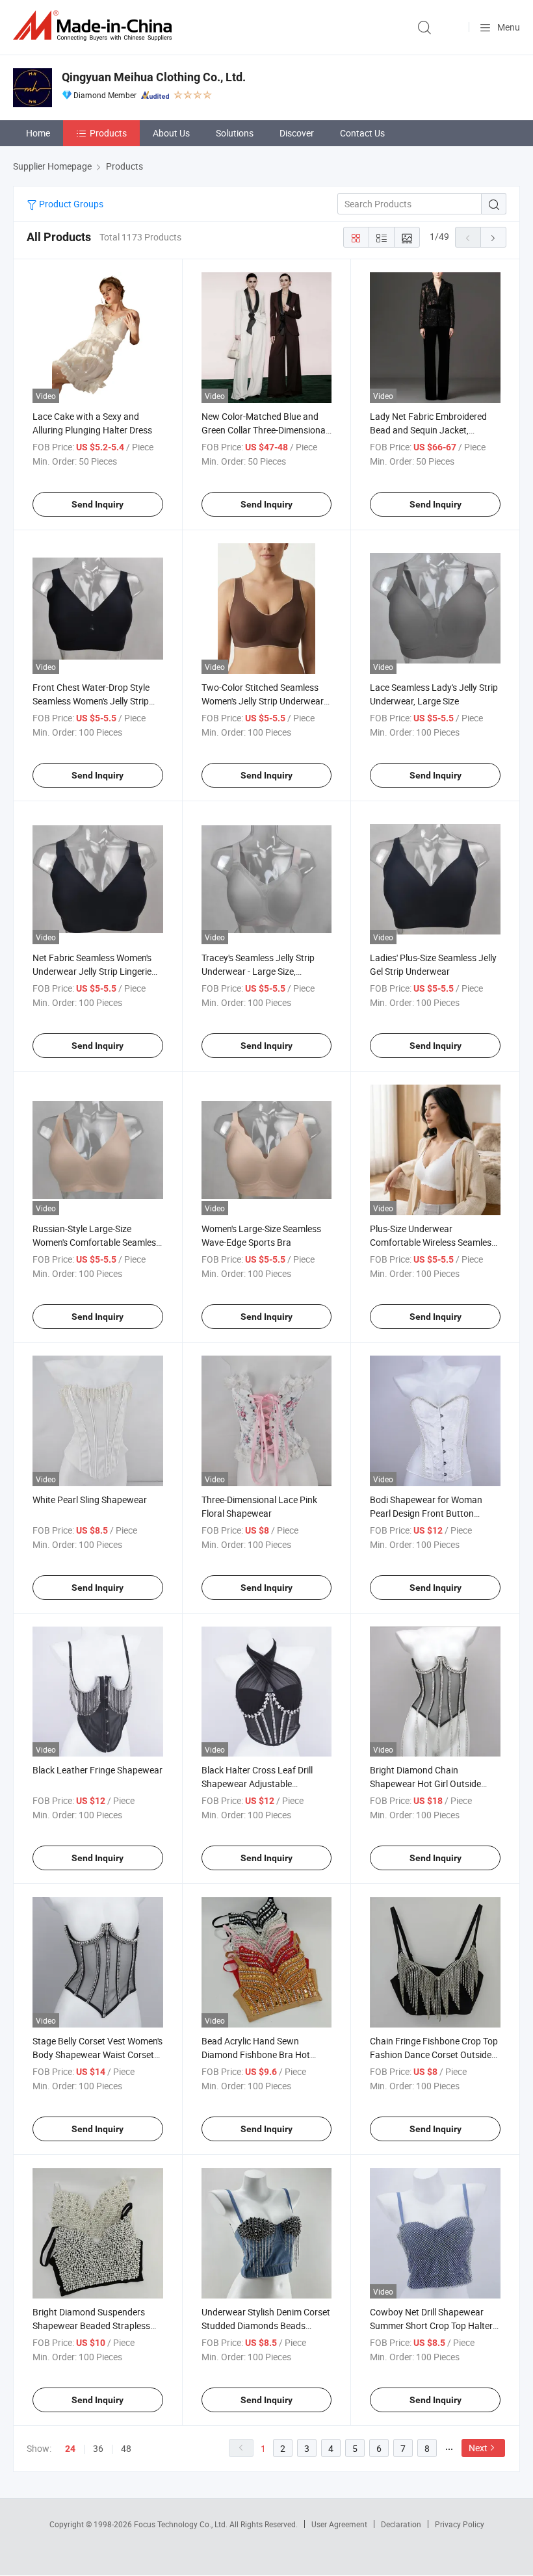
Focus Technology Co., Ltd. (182, 2524)
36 (98, 2448)
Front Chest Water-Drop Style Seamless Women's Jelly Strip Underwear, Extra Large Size (91, 701)
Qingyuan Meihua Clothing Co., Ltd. (154, 77)
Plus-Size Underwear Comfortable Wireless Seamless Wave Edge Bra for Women (433, 1242)
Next (478, 2448)
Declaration (401, 2524)
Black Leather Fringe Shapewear (97, 1770)
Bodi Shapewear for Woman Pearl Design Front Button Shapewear (426, 1513)
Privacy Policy (460, 2524)
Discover (297, 133)
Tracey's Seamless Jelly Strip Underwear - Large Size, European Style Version (258, 971)
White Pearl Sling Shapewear (90, 1500)
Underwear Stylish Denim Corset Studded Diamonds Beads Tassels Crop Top (266, 2325)
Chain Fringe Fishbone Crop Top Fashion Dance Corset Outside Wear (434, 2054)
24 (70, 2449)
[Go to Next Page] (493, 237)
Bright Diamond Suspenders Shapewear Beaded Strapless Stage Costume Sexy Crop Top (93, 2325)
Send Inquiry (97, 504)
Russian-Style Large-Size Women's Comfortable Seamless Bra (97, 1242)
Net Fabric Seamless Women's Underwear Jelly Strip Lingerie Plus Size (92, 971)
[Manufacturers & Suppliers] (95, 26)
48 (126, 2448)
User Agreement (339, 2524)
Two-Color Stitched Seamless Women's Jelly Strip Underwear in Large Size (263, 701)
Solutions (235, 133)
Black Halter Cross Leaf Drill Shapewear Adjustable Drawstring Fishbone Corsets (260, 1784)
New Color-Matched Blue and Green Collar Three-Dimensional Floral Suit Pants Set (265, 430)
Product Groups (70, 204)
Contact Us (362, 133)
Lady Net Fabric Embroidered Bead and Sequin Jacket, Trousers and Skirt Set (428, 430)
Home (38, 133)
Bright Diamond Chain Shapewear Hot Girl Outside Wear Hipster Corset (425, 1784)
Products (108, 133)
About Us (171, 133)
